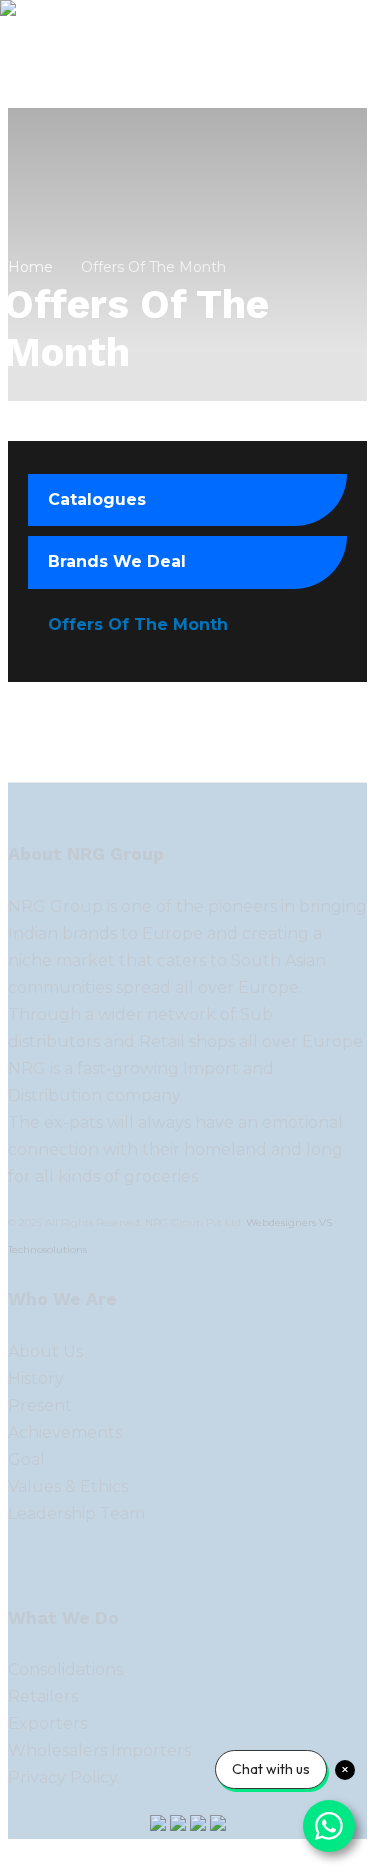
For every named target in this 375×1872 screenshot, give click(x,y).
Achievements (65, 1432)
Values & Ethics (68, 1486)
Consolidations (65, 1669)
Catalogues (97, 499)
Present (40, 1405)
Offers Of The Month (138, 624)
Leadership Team (76, 1513)
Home (30, 267)
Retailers (43, 1696)
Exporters (47, 1723)
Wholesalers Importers (99, 1750)
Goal (26, 1459)
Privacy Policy (63, 1777)
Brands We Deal (117, 561)
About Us (45, 1351)
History (36, 1378)
